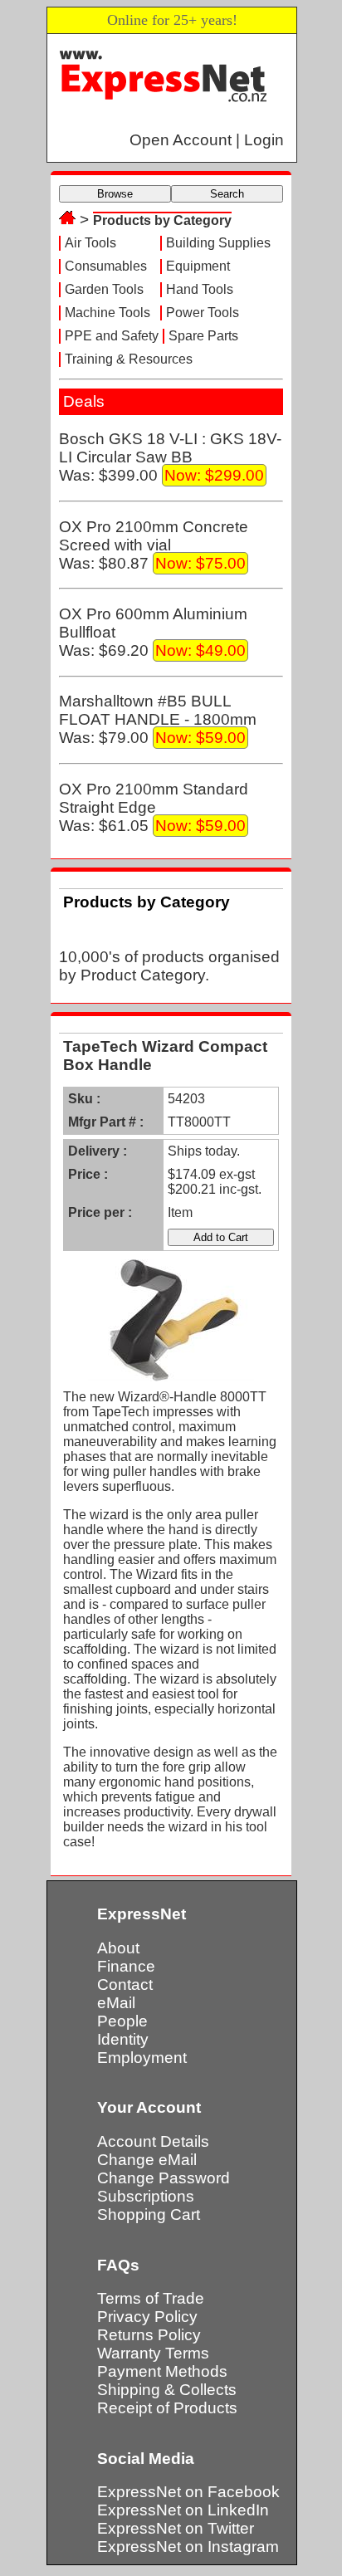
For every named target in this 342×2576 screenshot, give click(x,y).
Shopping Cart (149, 2214)
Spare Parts (203, 336)
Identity (123, 2039)
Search (227, 194)
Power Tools (203, 313)
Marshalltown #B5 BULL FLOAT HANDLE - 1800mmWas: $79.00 (158, 719)
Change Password (164, 2178)
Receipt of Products (167, 2408)
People (122, 2021)
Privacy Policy (147, 2317)
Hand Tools (200, 289)
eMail (116, 2003)
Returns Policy (149, 2335)
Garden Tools (104, 289)
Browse (115, 194)
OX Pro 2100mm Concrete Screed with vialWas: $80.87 (154, 545)
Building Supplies (218, 243)
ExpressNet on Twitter (176, 2528)
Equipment (198, 266)
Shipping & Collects (167, 2390)
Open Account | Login (207, 140)
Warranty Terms (153, 2353)
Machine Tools (107, 313)
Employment (142, 2058)
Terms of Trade (151, 2298)
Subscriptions (146, 2196)
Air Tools (90, 243)
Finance (126, 1966)
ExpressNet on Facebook (188, 2492)
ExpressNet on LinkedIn (183, 2510)
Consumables (106, 266)
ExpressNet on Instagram (188, 2547)
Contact (125, 1985)
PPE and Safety (112, 336)
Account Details (153, 2141)
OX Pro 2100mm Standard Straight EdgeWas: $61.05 (154, 807)
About (118, 1948)
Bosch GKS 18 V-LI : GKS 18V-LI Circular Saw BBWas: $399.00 (170, 457)
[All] (67, 220)
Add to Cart (221, 1237)
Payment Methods (162, 2371)
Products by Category (162, 220)
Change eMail (147, 2160)
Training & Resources (129, 359)
